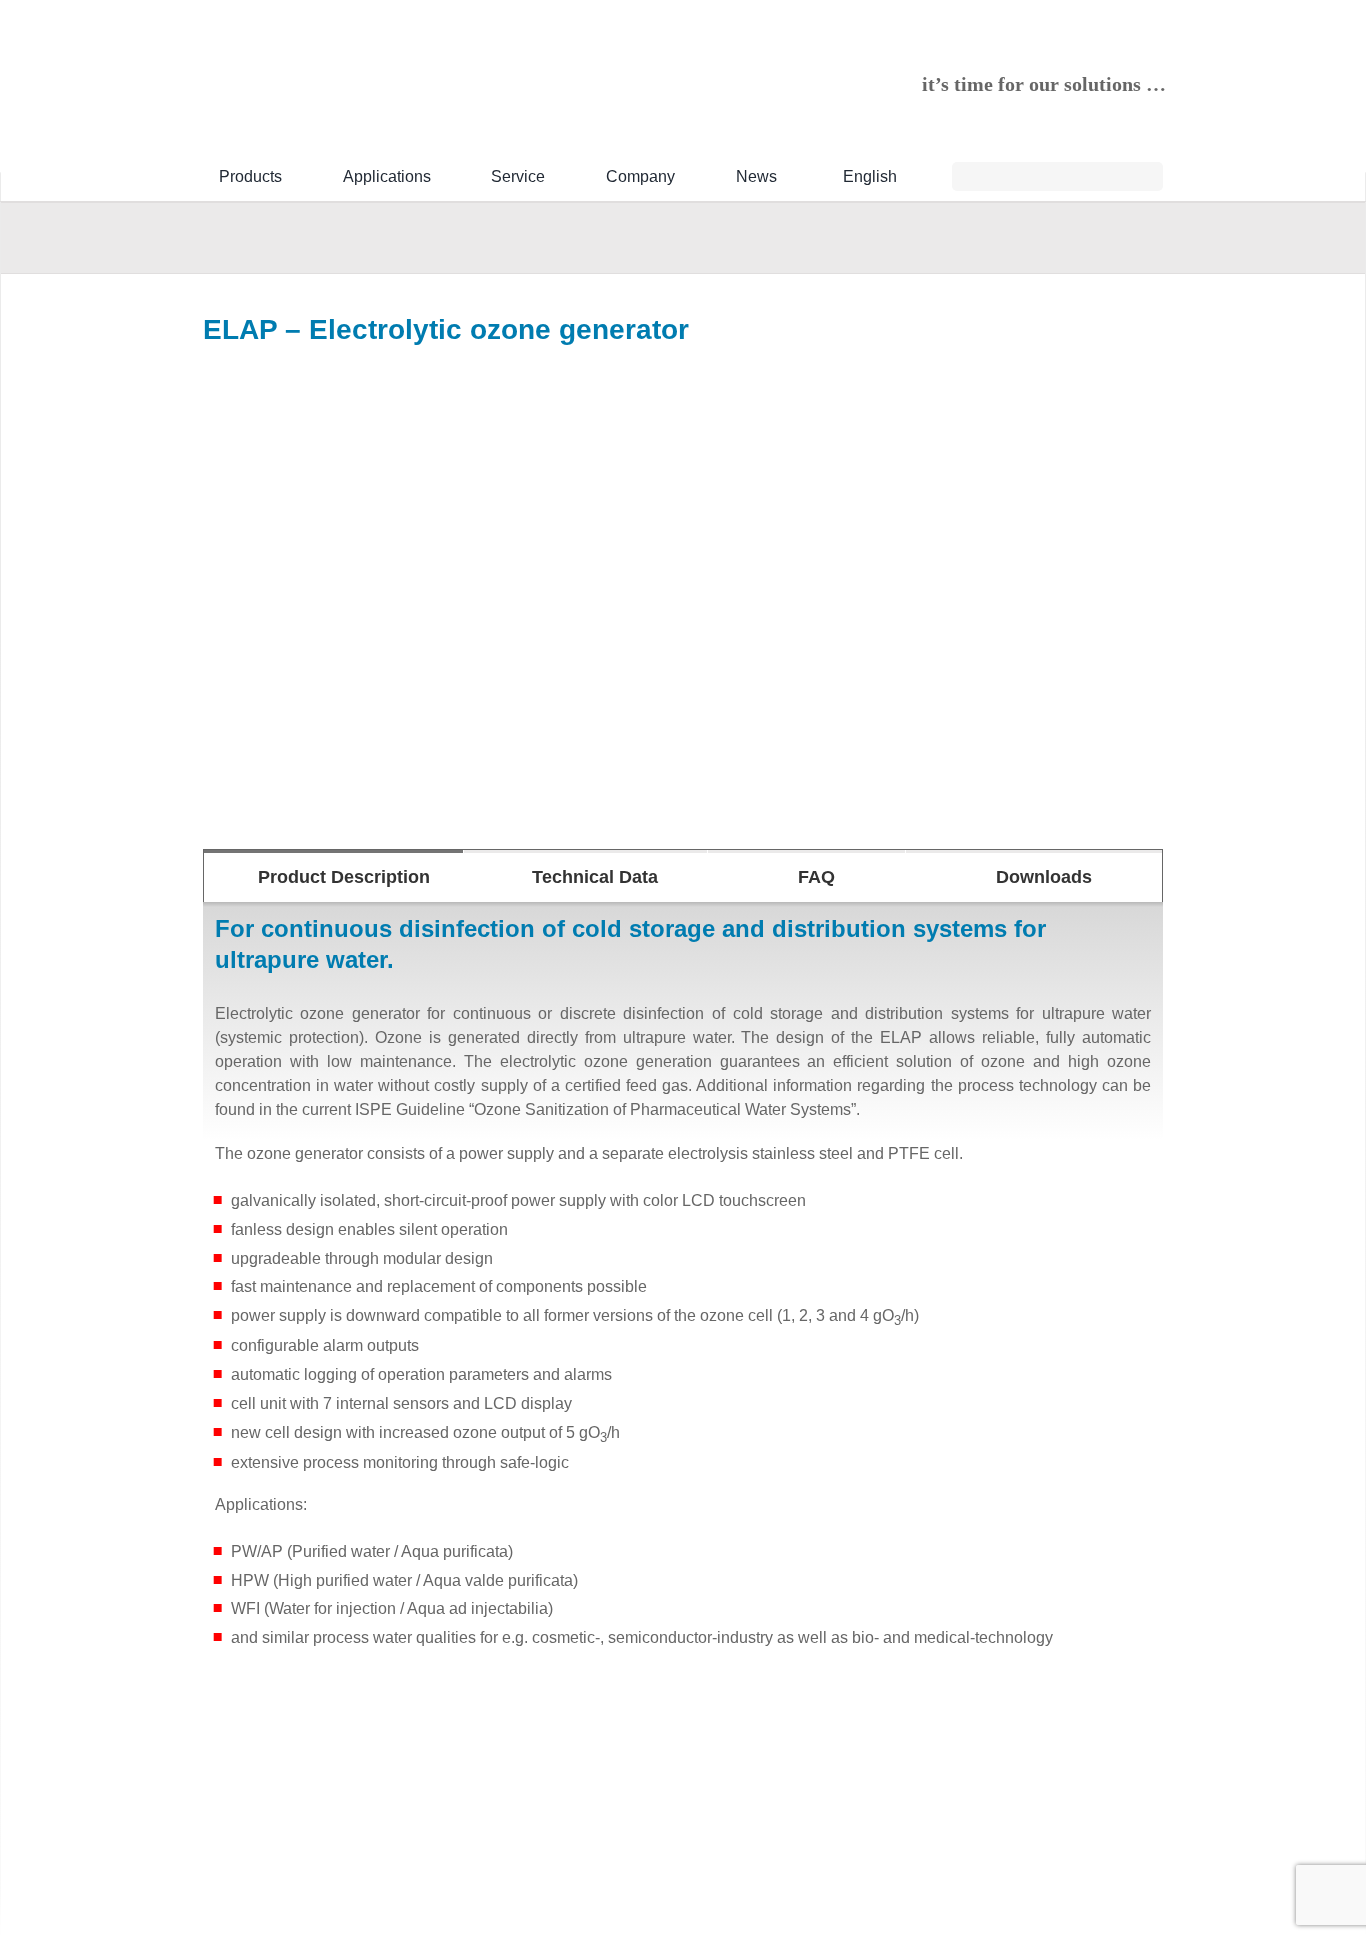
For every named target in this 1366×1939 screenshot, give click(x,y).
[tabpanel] (683, 1290)
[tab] (333, 876)
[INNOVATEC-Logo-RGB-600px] (353, 55)
